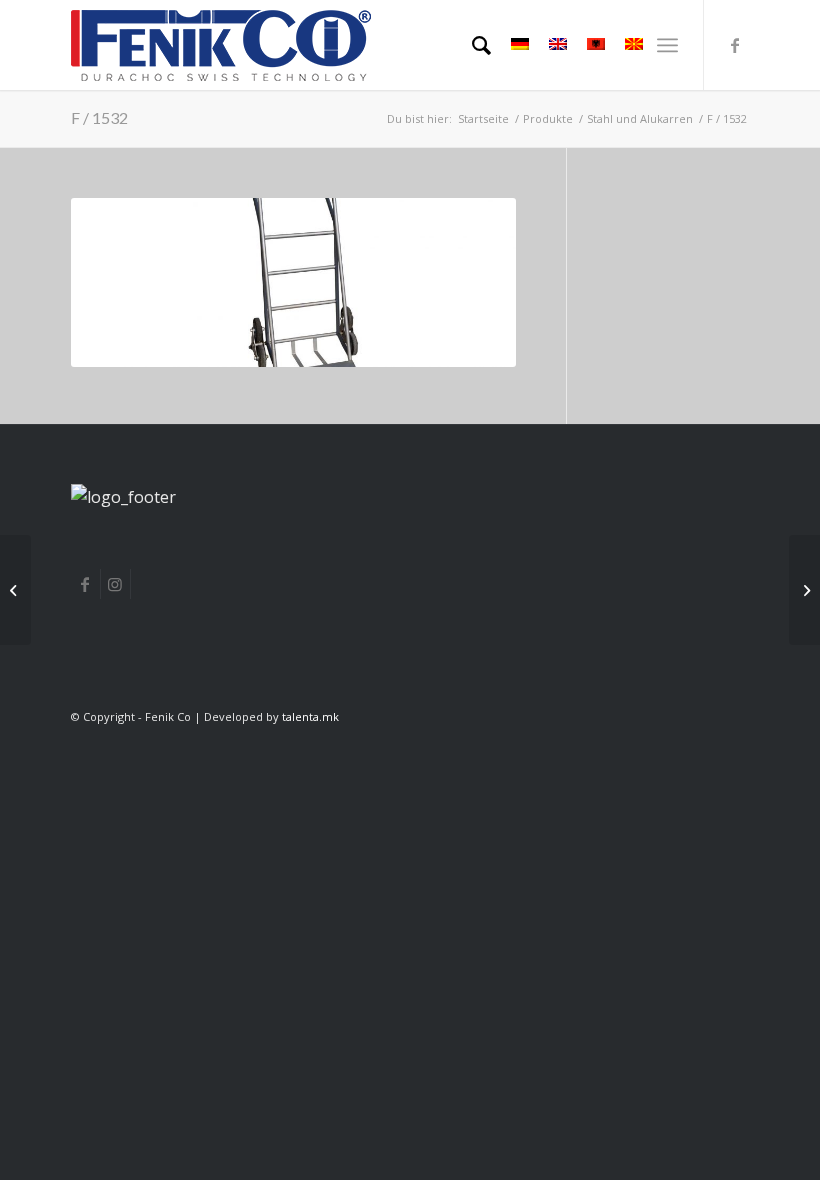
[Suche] (471, 45)
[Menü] (667, 45)
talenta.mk (310, 716)
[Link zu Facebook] (735, 45)
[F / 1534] (804, 590)
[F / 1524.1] (15, 590)
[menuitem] (471, 45)
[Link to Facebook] (85, 584)
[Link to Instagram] (115, 584)
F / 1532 (99, 117)
